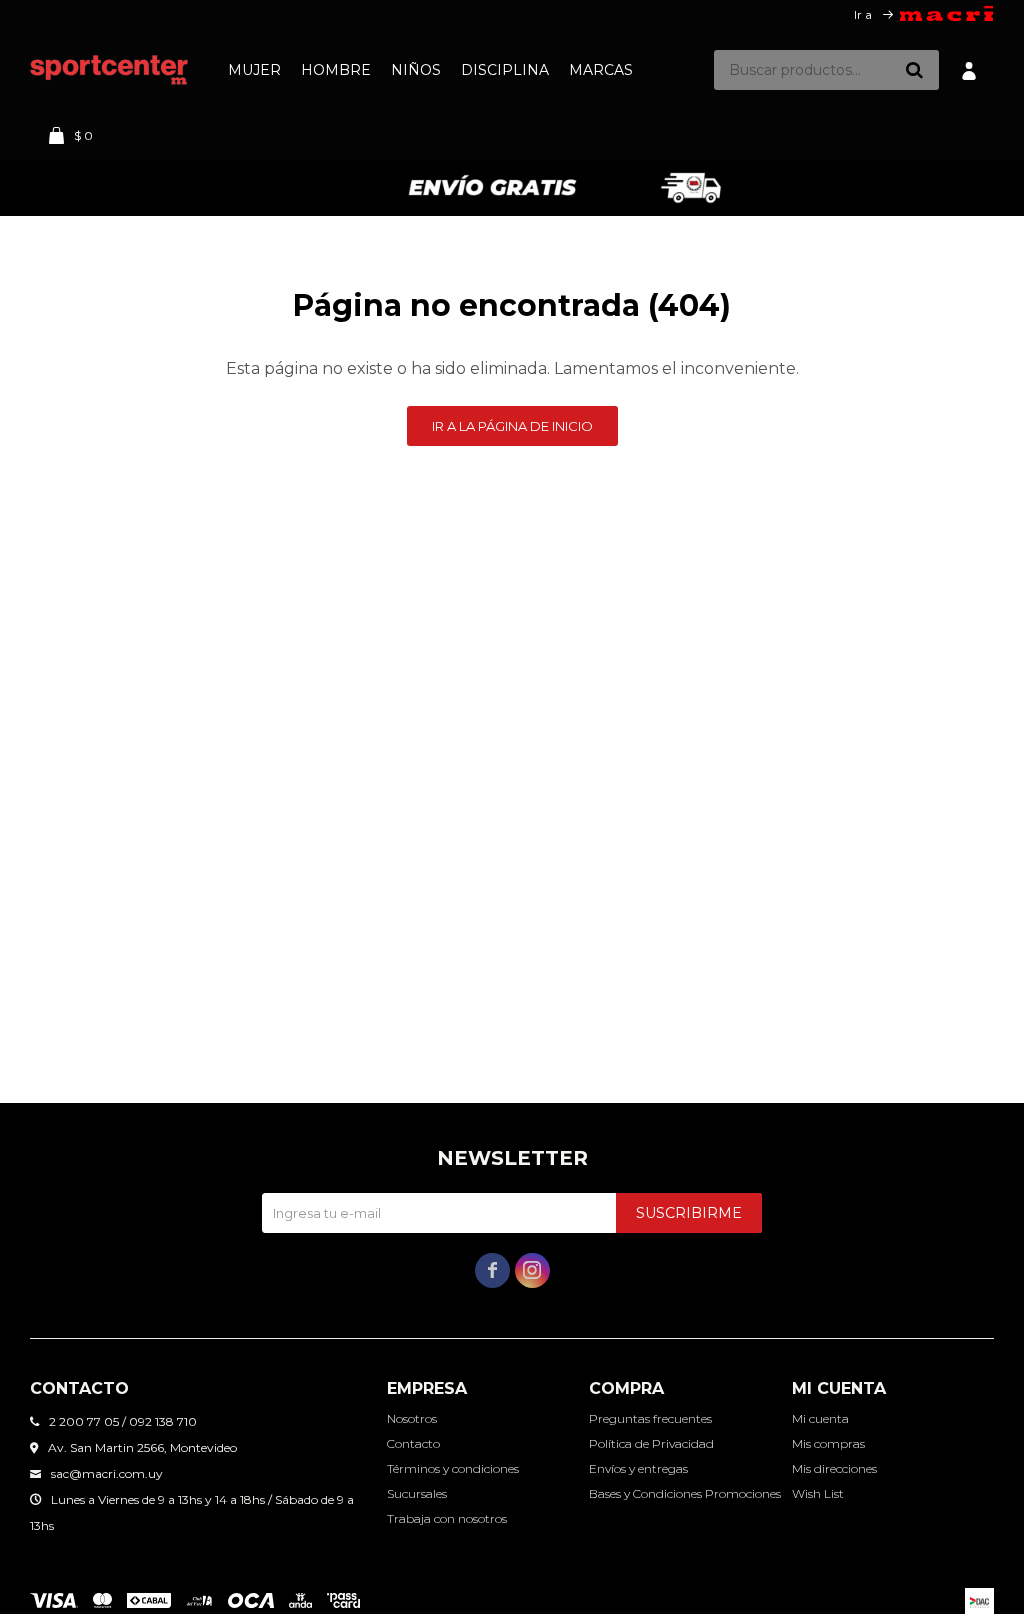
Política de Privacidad (651, 1443)
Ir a (863, 14)
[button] (914, 70)
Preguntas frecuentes (650, 1418)
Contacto (413, 1443)
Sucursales (417, 1493)
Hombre (336, 70)
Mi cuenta (820, 1418)
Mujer (254, 70)
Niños (416, 70)
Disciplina (505, 70)
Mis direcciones (834, 1468)
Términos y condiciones (453, 1468)
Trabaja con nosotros (447, 1518)
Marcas (601, 70)
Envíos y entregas (638, 1468)
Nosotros (412, 1418)
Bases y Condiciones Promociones (685, 1493)
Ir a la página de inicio (512, 426)
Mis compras (828, 1443)
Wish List (818, 1493)
